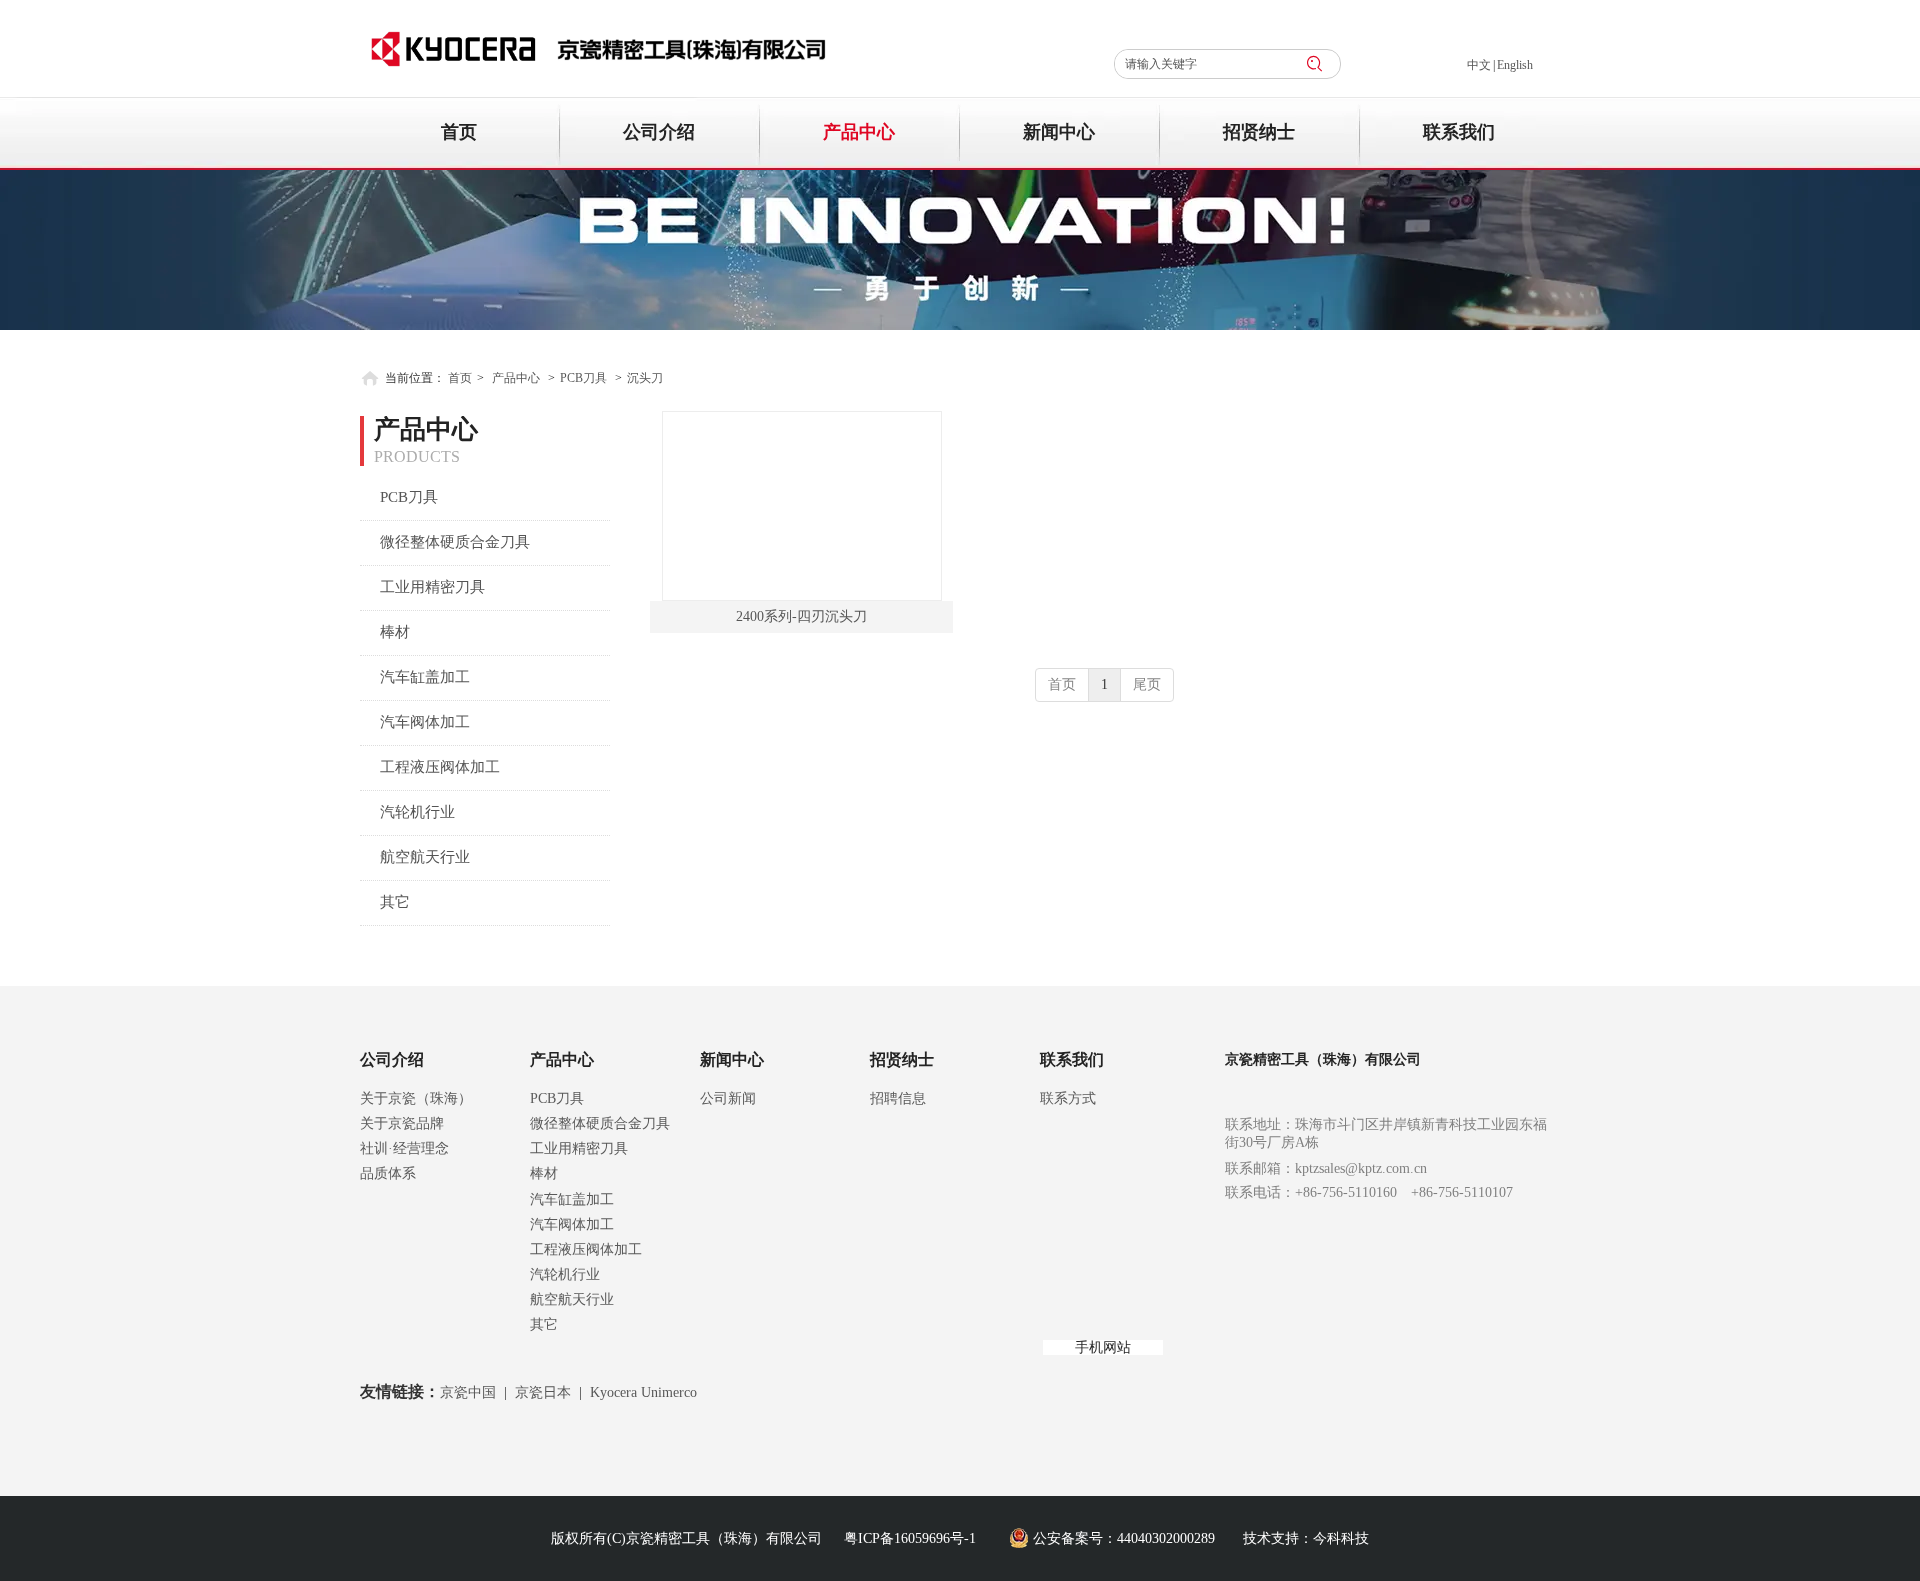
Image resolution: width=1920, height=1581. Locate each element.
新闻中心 (732, 1059)
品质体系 (388, 1173)
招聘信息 (898, 1098)
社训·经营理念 (404, 1148)
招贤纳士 (902, 1059)
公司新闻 (728, 1098)
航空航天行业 (572, 1299)
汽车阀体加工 (572, 1224)
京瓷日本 (543, 1392)
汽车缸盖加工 (572, 1199)
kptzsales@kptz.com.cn (1361, 1168)
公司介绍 (392, 1059)
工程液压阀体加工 (586, 1249)
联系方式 (1068, 1098)
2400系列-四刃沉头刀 (801, 616)
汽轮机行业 (565, 1274)
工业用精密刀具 (579, 1148)
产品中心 (516, 378)
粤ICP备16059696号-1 (910, 1538)
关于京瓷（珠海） (416, 1098)
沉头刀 (645, 378)
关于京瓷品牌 (402, 1123)
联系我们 (1072, 1059)
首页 (460, 378)
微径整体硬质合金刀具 (600, 1123)
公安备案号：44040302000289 (1124, 1538)
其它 (544, 1324)
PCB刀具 (583, 378)
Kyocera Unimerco (643, 1392)
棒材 (544, 1173)
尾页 (1147, 684)
